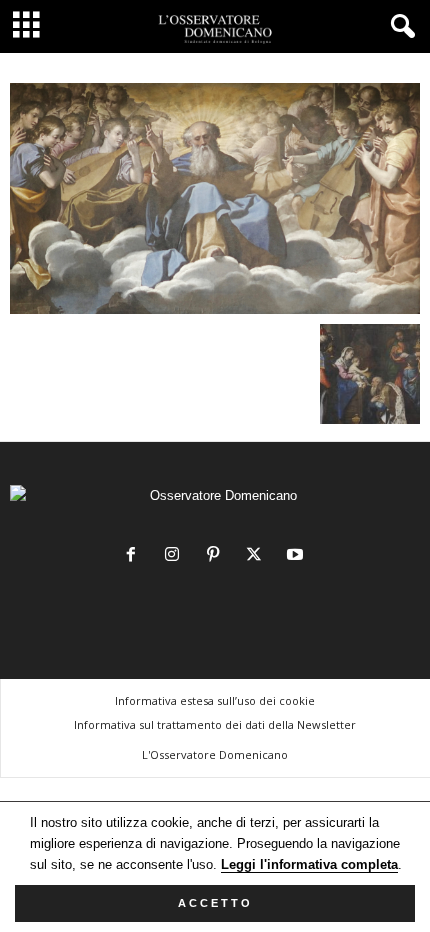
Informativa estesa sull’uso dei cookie (215, 700)
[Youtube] (297, 556)
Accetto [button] (215, 903)
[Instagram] (176, 556)
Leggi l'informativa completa (309, 864)
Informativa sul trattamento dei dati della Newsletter (215, 724)
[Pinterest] (217, 556)
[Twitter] (258, 556)
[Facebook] (135, 556)
